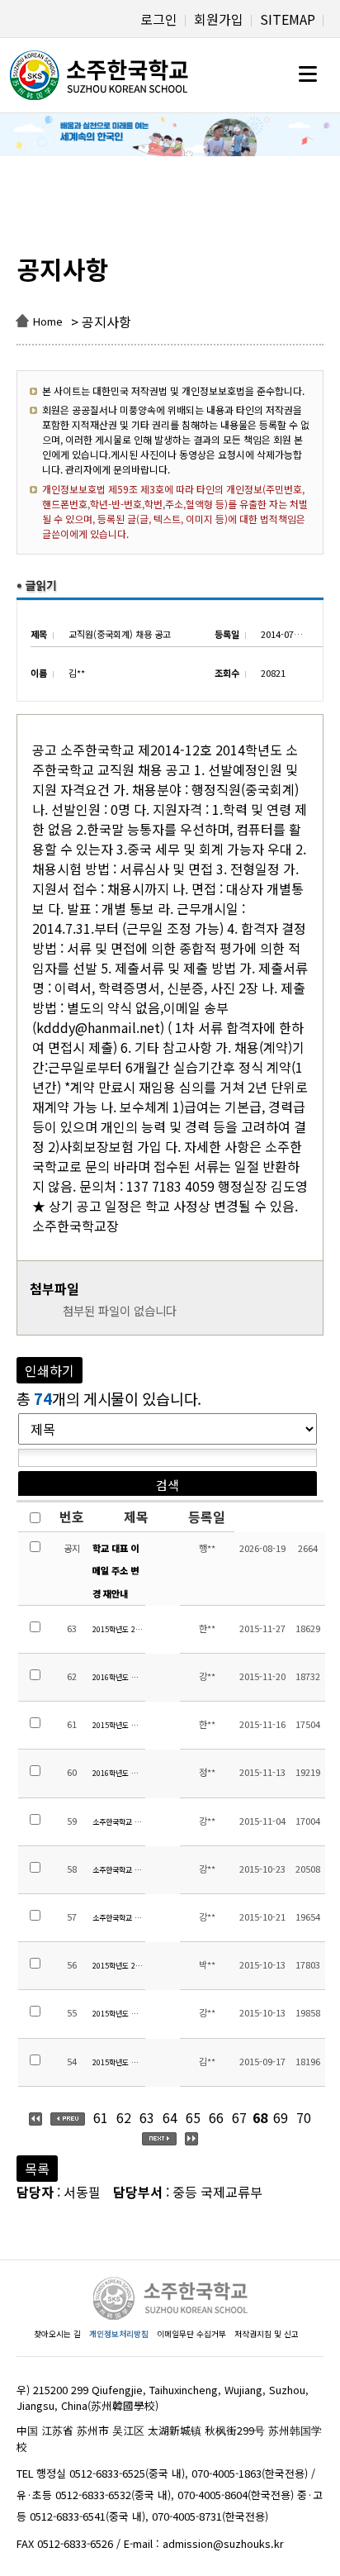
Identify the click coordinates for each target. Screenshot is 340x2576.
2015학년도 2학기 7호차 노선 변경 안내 (118, 1966)
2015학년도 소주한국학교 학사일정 (118, 2014)
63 (147, 2117)
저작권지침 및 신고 (267, 2334)
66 (216, 2117)
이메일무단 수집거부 (191, 2334)
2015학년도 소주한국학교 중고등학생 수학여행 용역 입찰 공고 (118, 2062)
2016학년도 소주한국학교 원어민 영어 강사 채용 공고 (118, 1773)
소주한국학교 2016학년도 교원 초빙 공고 (118, 1870)
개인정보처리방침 (119, 2334)
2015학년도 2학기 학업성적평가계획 (118, 1629)
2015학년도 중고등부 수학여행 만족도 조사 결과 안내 (118, 1725)
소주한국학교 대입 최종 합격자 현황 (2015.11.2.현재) (118, 1822)
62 (124, 2117)
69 (281, 2117)
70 (304, 2117)
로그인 (159, 19)
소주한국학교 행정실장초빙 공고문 (118, 1918)
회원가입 (219, 19)
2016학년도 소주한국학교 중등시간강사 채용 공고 (118, 1677)
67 (239, 2117)
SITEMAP (288, 19)
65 (193, 2117)
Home (48, 321)
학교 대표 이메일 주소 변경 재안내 (116, 1570)
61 (101, 2117)
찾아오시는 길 (57, 2334)
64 (170, 2117)
